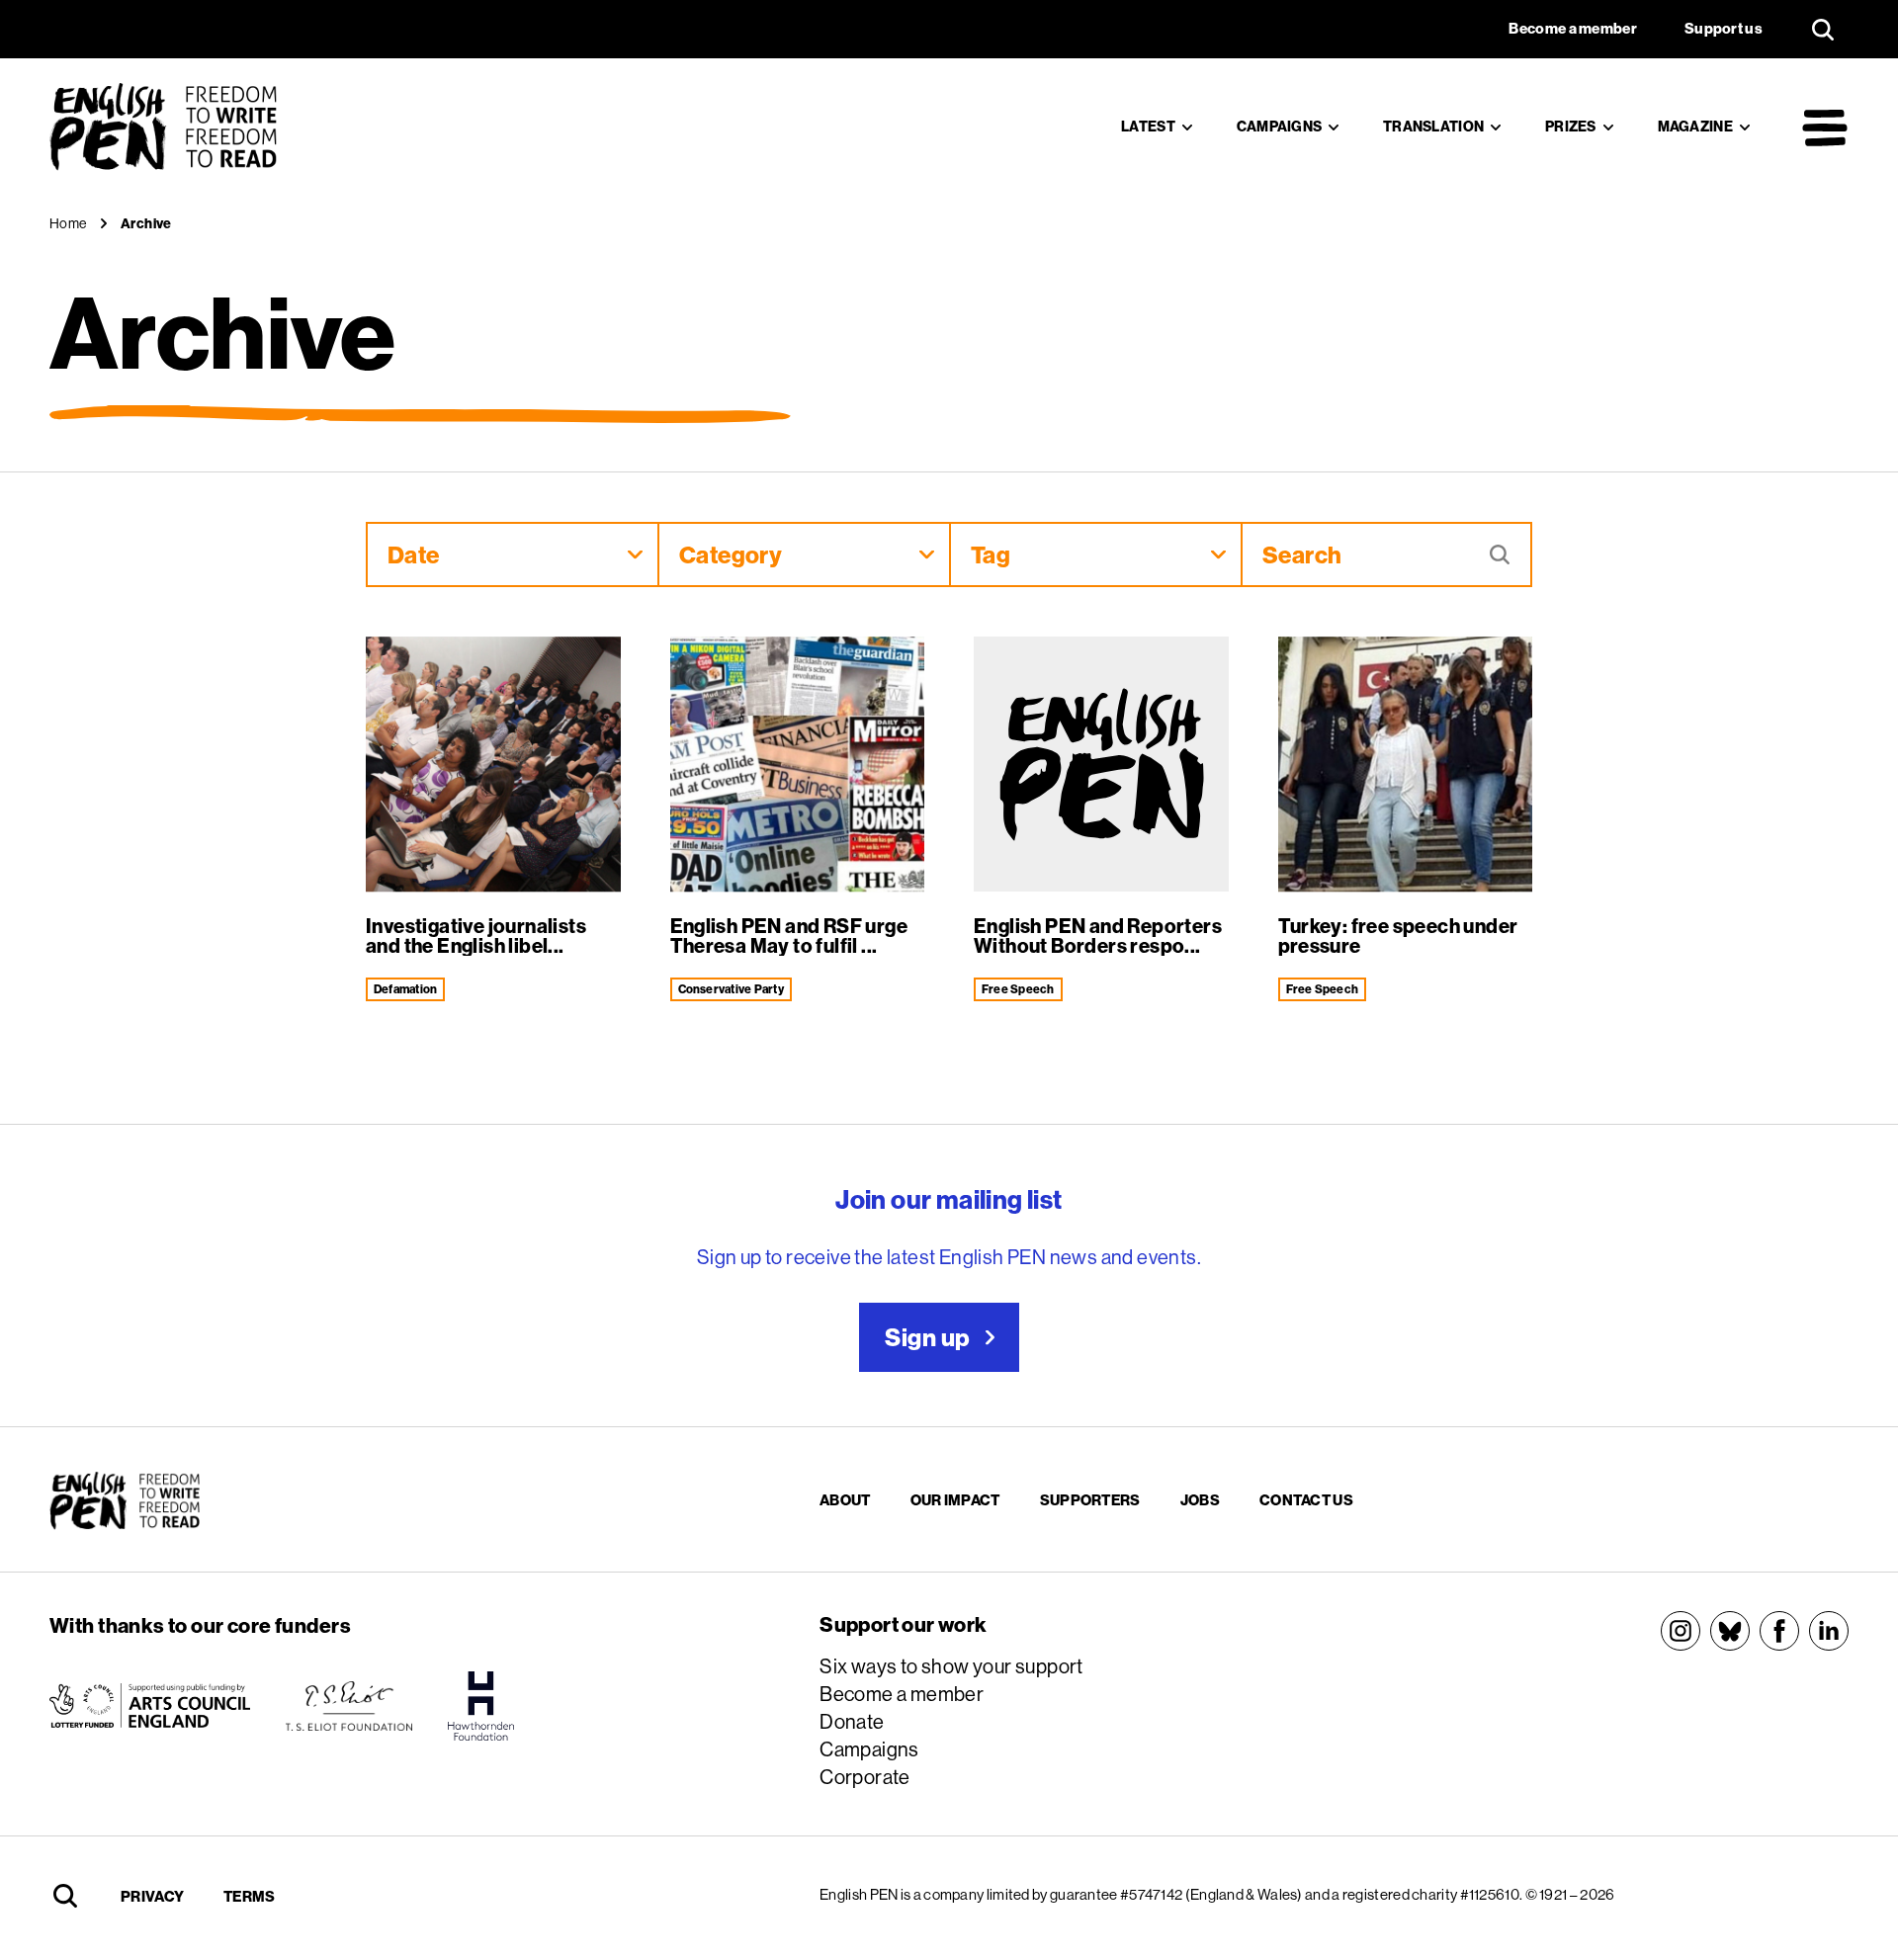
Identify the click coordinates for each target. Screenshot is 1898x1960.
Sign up (927, 1337)
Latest (1148, 127)
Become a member (902, 1694)
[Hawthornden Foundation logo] (481, 1706)
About (845, 1500)
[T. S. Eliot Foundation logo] (349, 1706)
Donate (852, 1721)
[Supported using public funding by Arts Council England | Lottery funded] (150, 1706)
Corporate (865, 1777)
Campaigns (1280, 127)
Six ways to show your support (951, 1666)
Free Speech (1018, 989)
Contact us (1306, 1500)
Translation (1433, 127)
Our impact (955, 1500)
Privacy (152, 1896)
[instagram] (1681, 1631)
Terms (250, 1896)
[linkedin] (1829, 1631)
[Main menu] (1825, 128)
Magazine (1695, 127)
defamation (405, 989)
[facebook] (1779, 1631)
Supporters (1090, 1500)
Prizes (1571, 127)
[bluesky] (1730, 1631)
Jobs (1200, 1500)
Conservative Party (731, 989)
